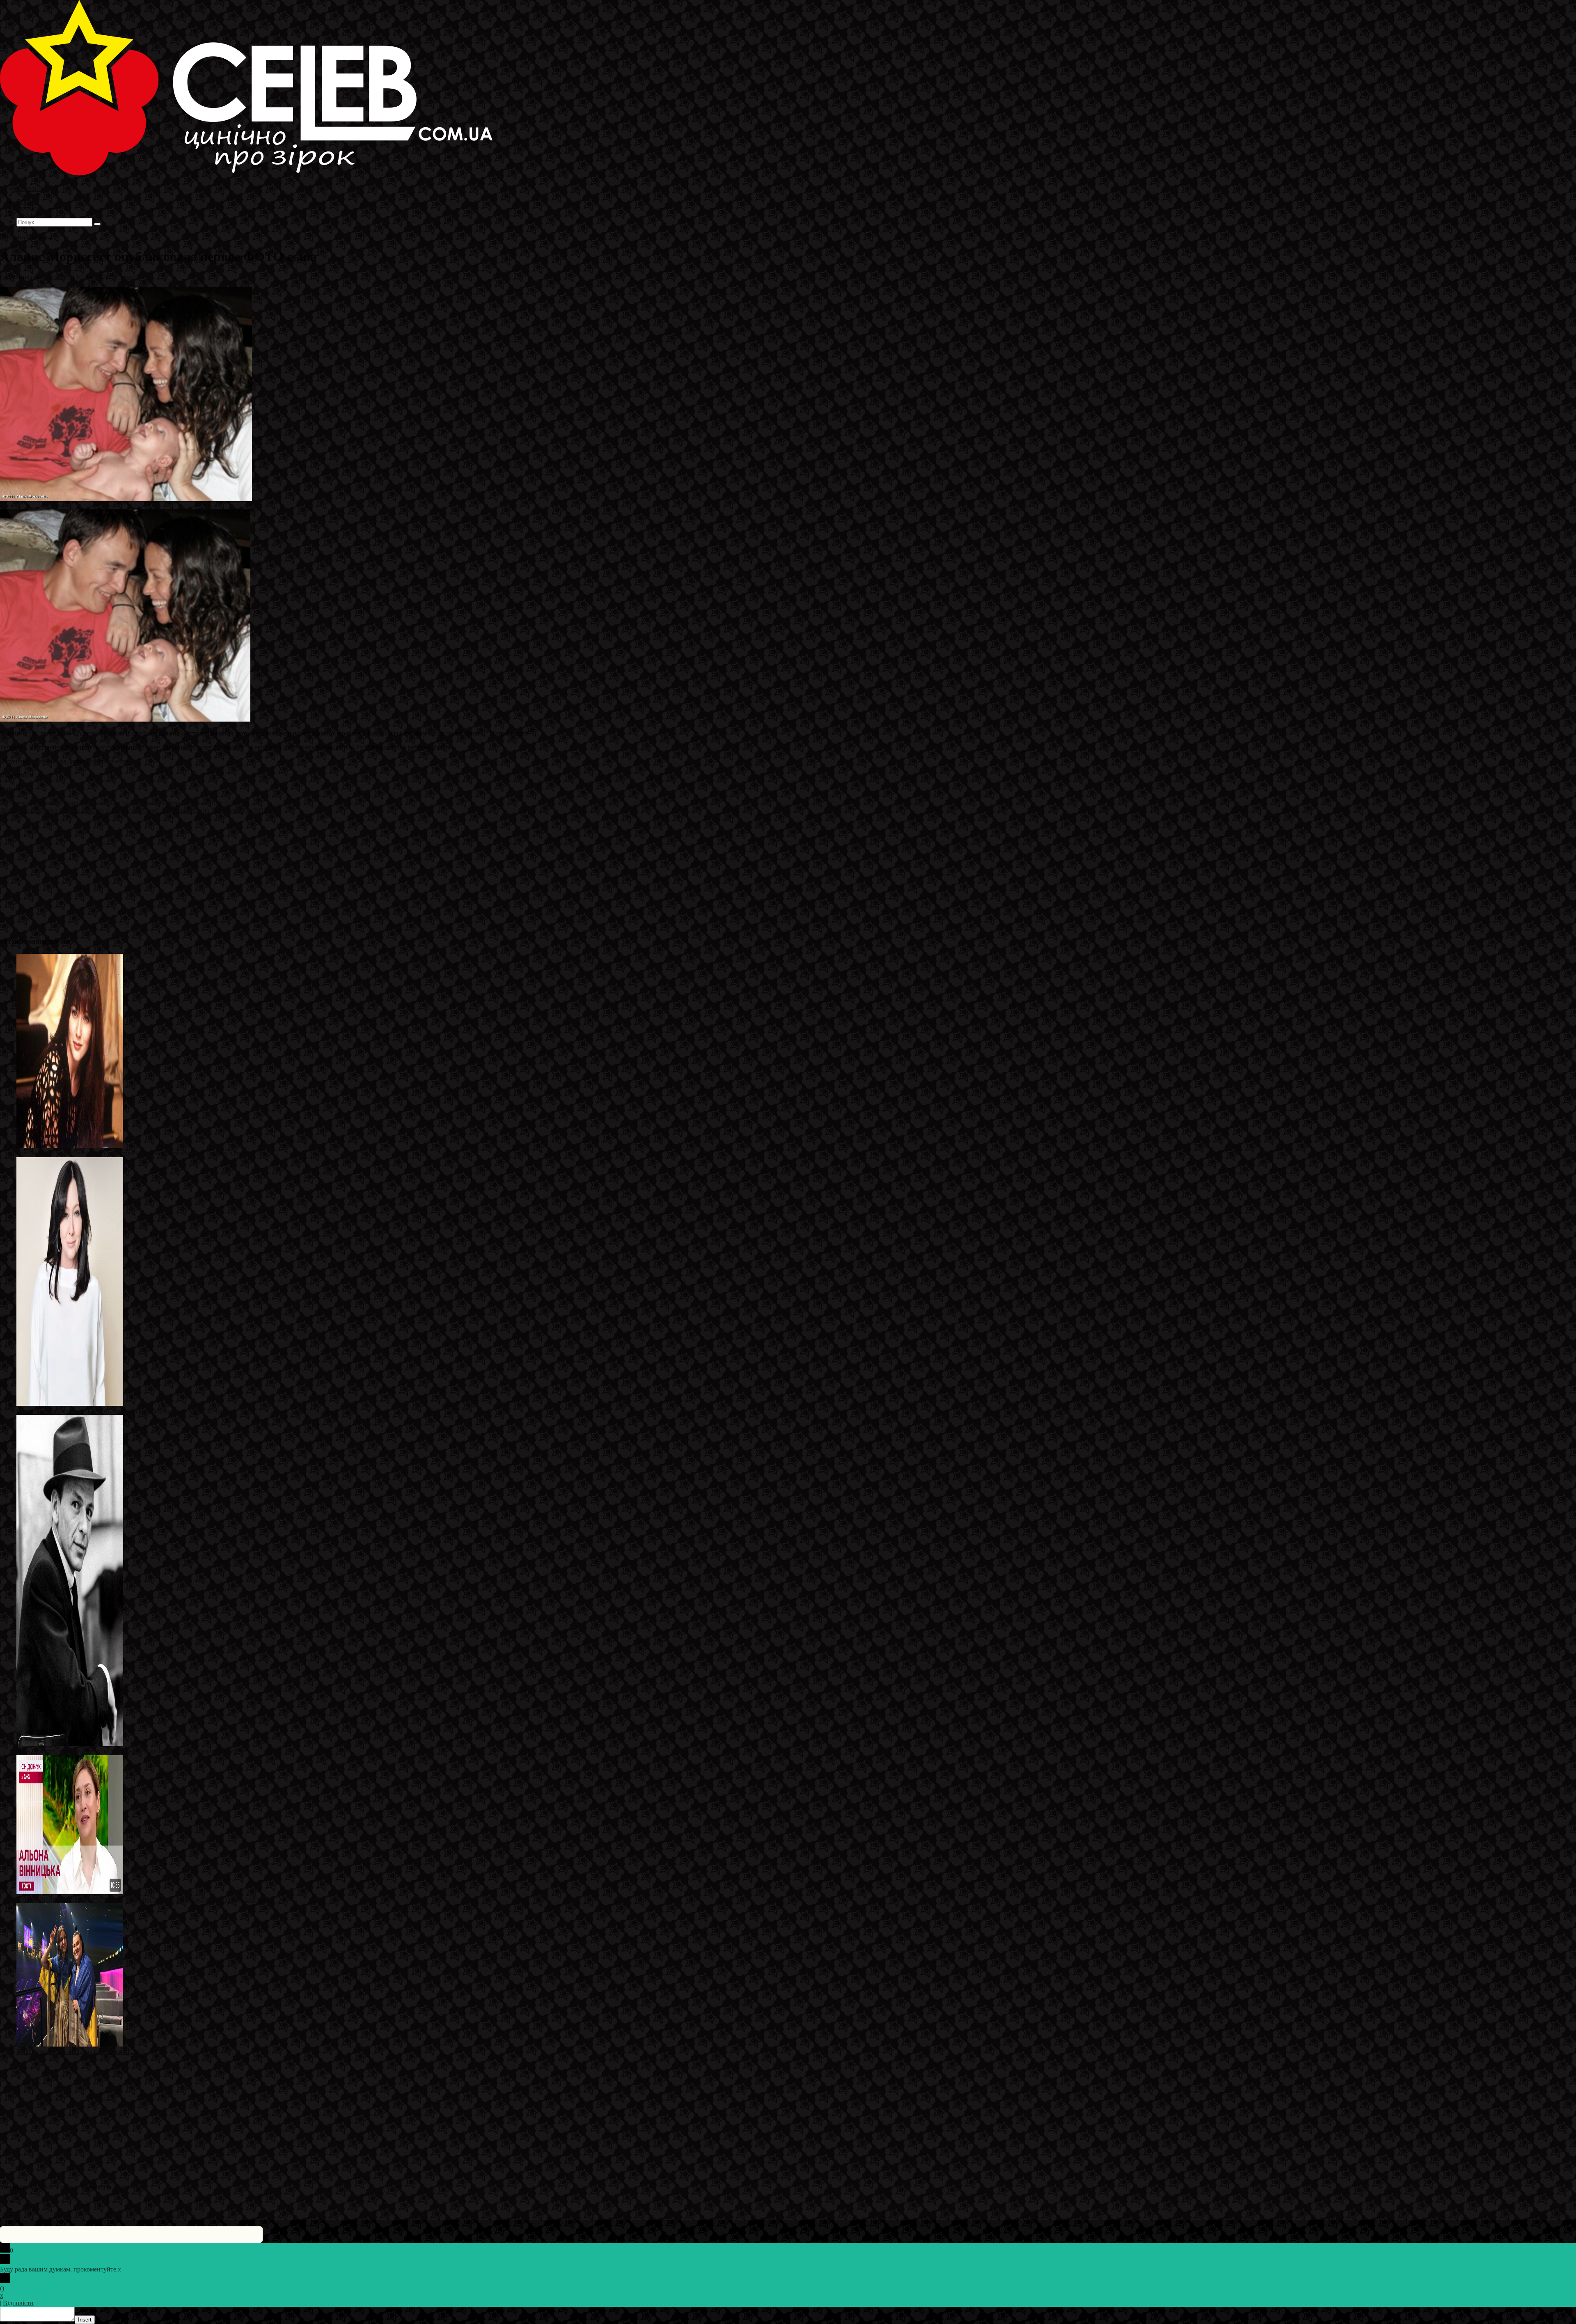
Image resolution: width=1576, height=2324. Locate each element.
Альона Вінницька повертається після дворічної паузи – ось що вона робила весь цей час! (142, 1899)
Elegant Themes (55, 2187)
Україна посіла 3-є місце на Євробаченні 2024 (80, 2052)
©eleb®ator (56, 277)
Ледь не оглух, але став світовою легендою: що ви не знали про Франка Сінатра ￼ (133, 1751)
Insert (85, 2320)
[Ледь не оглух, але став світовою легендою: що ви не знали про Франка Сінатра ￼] (70, 1744)
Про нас (29, 214)
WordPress (127, 2187)
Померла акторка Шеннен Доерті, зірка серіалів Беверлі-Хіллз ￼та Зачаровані (126, 1411)
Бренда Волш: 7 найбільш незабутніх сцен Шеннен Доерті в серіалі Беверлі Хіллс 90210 (140, 1153)
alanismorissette (107, 761)
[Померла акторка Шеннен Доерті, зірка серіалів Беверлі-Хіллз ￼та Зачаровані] (70, 1404)
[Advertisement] (246, 872)
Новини (127, 277)
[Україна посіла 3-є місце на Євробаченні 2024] (70, 2044)
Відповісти (18, 2303)
